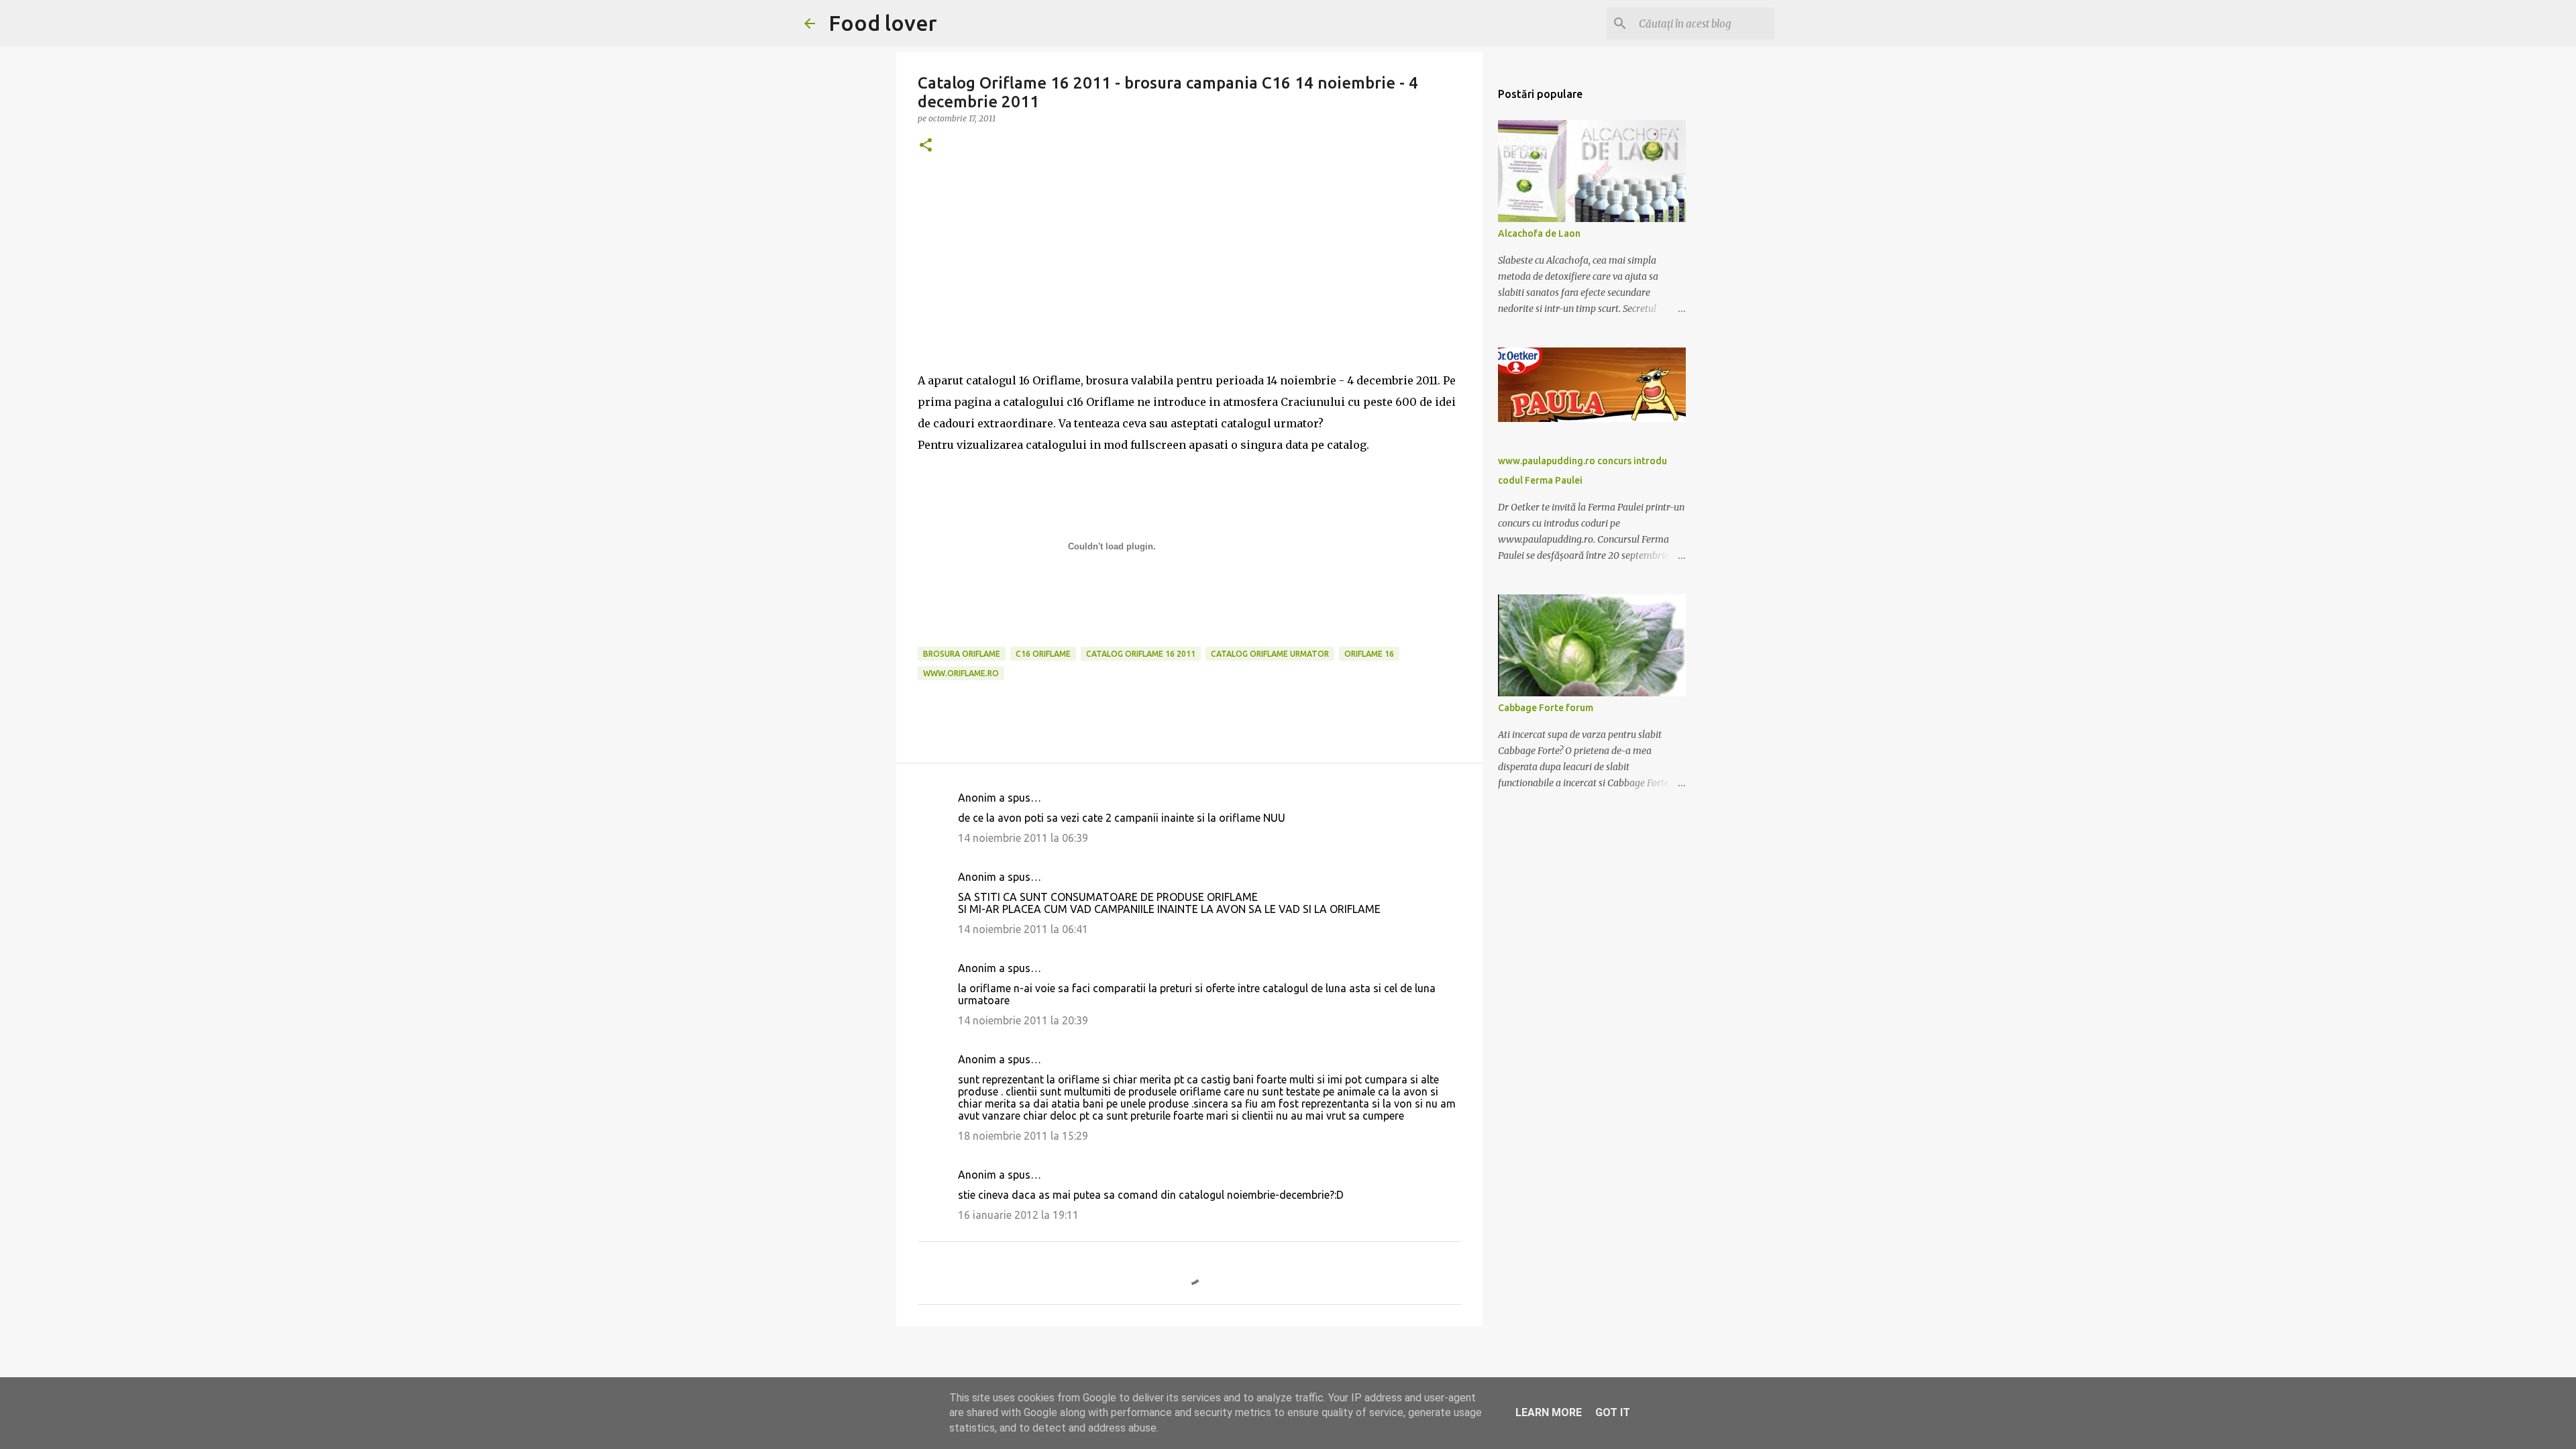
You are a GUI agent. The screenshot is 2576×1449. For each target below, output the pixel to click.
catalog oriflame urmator (1270, 654)
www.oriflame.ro (961, 673)
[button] (926, 146)
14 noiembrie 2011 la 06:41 (1023, 929)
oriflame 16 (1369, 654)
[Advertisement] (1189, 276)
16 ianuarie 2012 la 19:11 (1018, 1215)
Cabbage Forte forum (1546, 708)
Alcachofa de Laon (1539, 233)
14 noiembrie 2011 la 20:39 (1023, 1020)
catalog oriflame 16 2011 (1141, 654)
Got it (1613, 1412)
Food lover (883, 23)
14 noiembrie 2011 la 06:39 (1023, 838)
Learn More (1549, 1412)
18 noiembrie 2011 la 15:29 (1023, 1136)
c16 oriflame (1043, 654)
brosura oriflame (962, 654)
